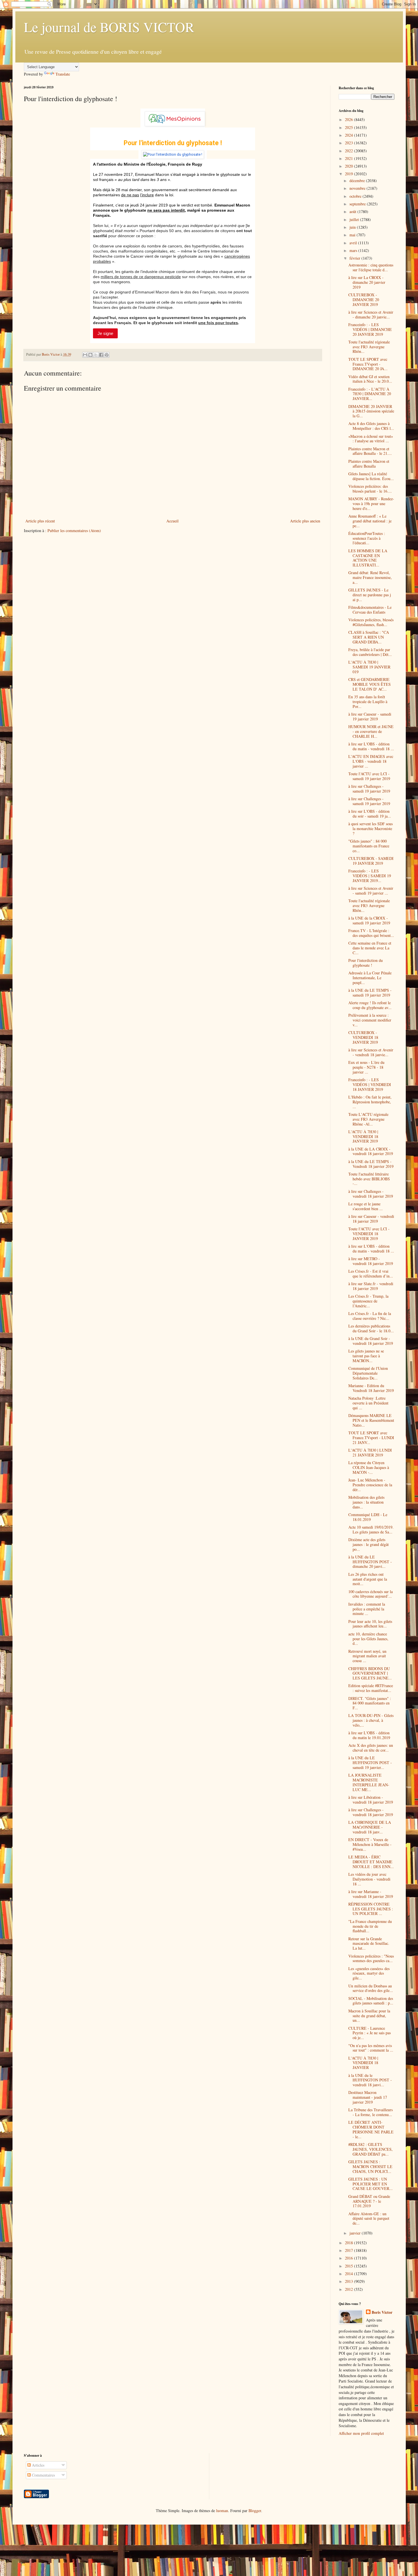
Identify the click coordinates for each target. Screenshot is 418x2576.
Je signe (105, 333)
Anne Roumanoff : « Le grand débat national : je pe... (370, 521)
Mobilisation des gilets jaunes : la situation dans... (366, 1502)
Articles (38, 2465)
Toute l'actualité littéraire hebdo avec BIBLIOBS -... (369, 1179)
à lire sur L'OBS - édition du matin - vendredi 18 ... (371, 746)
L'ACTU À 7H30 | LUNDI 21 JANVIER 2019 (370, 1452)
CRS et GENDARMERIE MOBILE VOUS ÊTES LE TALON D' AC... (370, 684)
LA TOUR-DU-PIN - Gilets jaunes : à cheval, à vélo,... (371, 1720)
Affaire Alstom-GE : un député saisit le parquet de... (369, 2218)
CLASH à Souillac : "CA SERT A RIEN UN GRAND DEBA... (369, 637)
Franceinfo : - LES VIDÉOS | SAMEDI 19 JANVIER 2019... (370, 876)
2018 (349, 2243)
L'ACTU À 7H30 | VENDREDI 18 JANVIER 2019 (363, 1136)
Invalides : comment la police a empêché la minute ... (367, 1609)
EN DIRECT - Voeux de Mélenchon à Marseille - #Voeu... (370, 1844)
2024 (349, 135)
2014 (349, 2274)
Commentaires (43, 2475)
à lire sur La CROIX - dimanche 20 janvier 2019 (367, 282)
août (353, 211)
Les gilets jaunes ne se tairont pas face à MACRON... (366, 1356)
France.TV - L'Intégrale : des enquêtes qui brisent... (371, 933)
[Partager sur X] (96, 355)
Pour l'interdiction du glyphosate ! (366, 963)
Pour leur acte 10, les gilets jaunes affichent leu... (370, 1624)
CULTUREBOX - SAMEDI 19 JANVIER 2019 (371, 861)
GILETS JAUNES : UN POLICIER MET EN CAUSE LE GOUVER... (371, 2184)
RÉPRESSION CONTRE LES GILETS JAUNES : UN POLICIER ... (371, 1909)
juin (353, 227)
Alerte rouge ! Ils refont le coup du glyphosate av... (370, 1005)
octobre (356, 196)
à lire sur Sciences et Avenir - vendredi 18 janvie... (371, 1052)
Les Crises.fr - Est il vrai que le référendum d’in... (371, 1274)
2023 (349, 143)
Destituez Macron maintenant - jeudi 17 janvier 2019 (368, 2097)
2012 (349, 2289)
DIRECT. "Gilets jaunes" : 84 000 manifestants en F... (370, 1703)
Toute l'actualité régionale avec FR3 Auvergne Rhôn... (369, 347)
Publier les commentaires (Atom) (74, 531)
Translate (63, 74)
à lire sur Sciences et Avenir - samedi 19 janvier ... (371, 891)
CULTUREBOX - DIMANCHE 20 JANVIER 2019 (364, 300)
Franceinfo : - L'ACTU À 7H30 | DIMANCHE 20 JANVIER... (370, 394)
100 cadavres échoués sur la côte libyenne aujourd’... (371, 1594)
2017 (349, 2250)
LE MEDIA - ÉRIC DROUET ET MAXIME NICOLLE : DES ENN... (371, 1862)
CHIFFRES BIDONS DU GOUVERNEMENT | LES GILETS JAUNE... (370, 1673)
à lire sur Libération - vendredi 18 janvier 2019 (371, 1800)
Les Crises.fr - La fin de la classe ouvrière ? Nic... (370, 1316)
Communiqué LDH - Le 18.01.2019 (368, 1517)
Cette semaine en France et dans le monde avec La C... (370, 948)
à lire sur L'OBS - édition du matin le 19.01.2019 (369, 1735)
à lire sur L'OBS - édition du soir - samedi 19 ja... (370, 814)
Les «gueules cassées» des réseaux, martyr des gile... (369, 1973)
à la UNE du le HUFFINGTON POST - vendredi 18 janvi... (370, 2080)
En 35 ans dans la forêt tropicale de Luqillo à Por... (368, 702)
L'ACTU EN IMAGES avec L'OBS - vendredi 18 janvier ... (371, 761)
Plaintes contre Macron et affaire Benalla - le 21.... (370, 451)
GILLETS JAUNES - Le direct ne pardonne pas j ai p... (370, 595)
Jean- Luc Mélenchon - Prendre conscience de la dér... (370, 1485)
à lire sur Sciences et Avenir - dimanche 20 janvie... (371, 314)
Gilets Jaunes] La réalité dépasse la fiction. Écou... (371, 476)
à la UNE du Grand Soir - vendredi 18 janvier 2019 (371, 1341)
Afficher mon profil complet (361, 2433)
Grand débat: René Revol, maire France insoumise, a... (370, 577)
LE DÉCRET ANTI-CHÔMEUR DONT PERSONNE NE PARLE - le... (371, 2129)
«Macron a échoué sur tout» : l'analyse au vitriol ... (371, 439)
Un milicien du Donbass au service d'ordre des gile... (371, 1988)
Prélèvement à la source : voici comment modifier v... (370, 1020)
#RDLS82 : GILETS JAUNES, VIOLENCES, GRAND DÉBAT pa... (371, 2149)
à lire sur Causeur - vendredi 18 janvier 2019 (371, 1219)
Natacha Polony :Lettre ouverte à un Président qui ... (368, 1403)
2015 (349, 2266)
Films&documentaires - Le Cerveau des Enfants (370, 610)
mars (354, 250)
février (355, 258)
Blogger (255, 2511)
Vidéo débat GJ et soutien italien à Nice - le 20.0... (370, 379)
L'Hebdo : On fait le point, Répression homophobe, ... (370, 1102)
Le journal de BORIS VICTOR (109, 27)
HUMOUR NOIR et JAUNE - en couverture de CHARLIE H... (371, 731)
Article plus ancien (305, 521)
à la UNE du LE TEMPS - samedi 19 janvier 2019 (370, 993)
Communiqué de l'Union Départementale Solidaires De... (368, 1373)
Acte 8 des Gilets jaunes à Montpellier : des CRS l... (371, 426)
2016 (349, 2258)
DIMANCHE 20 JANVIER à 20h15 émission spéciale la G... (371, 411)
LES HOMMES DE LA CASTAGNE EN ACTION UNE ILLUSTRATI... (368, 558)
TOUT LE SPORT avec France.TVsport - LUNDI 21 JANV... (371, 1438)
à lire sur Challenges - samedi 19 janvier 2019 (369, 789)
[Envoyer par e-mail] (85, 355)
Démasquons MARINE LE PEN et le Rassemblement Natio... (371, 1420)
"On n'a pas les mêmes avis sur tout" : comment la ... (371, 2048)
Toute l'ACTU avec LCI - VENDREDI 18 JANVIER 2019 (369, 1234)
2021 (349, 158)
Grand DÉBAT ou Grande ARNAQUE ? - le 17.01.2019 (369, 2201)
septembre (358, 204)
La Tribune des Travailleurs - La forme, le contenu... (371, 2112)
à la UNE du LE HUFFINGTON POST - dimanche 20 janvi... (370, 1562)
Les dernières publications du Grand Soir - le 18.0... (371, 1328)
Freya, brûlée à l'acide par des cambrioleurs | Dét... (370, 652)
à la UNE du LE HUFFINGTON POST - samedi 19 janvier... (370, 1763)
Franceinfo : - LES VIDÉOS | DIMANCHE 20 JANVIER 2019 (370, 329)
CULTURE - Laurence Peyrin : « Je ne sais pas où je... (370, 2033)
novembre (358, 188)
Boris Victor (382, 2312)
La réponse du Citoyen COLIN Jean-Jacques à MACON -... (369, 1467)
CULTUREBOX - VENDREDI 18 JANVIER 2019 (363, 1037)
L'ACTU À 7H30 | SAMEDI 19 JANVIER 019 (369, 667)
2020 (349, 166)
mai (353, 235)
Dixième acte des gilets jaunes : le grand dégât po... (369, 1544)
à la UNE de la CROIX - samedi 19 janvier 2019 (369, 920)
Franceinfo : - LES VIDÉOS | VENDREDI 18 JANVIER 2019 (370, 1084)
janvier (356, 2233)
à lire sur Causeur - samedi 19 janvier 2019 (370, 716)
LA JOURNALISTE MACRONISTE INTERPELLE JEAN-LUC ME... (369, 1782)
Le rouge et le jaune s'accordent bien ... (366, 1206)
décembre (358, 181)
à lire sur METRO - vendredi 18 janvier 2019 (371, 1261)
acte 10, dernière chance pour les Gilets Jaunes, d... (368, 1639)
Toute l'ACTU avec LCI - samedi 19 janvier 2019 (369, 776)
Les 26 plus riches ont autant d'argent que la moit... (368, 1579)
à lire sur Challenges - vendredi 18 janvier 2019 (371, 1194)
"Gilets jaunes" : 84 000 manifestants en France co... (369, 846)
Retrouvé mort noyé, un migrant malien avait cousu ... (367, 1656)
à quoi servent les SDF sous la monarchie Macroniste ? (371, 829)
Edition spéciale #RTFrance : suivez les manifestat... (371, 1688)
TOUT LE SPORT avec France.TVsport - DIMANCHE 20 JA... (368, 364)
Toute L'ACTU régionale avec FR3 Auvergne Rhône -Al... (368, 1119)
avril (354, 243)
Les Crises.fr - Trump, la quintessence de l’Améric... (368, 1301)
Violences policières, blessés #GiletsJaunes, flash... (371, 622)
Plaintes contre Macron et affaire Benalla (369, 464)
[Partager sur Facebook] (101, 355)
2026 (349, 119)
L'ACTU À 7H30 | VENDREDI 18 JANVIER (363, 2063)
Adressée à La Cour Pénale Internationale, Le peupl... (370, 978)
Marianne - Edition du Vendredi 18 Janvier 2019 (371, 1388)
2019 (349, 174)
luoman (222, 2511)
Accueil (172, 521)
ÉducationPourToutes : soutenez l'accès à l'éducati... (367, 538)
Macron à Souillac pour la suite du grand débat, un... (369, 2016)
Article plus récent (40, 521)
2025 (349, 127)
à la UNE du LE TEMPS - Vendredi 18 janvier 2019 (371, 1164)
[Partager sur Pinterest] (107, 355)
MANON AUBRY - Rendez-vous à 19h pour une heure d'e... (371, 504)
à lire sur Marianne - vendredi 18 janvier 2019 (371, 1894)
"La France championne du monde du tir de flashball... (370, 1926)
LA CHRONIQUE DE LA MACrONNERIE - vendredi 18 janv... (370, 1827)
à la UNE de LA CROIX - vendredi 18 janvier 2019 (371, 1151)
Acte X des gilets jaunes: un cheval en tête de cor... (371, 1748)
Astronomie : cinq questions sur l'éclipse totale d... (371, 267)
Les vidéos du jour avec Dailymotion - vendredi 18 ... (369, 1879)
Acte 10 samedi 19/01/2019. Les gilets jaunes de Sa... (371, 1529)
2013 (349, 2281)
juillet (355, 219)
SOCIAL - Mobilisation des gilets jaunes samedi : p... (371, 2001)
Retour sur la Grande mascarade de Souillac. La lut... (369, 1944)
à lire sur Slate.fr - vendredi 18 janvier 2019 (371, 1286)
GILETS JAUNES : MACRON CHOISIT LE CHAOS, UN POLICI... (370, 2167)
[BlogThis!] (90, 355)
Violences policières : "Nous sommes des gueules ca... (371, 1958)
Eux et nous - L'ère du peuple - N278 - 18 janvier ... (366, 1067)
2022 (349, 151)
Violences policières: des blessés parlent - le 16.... (370, 489)
